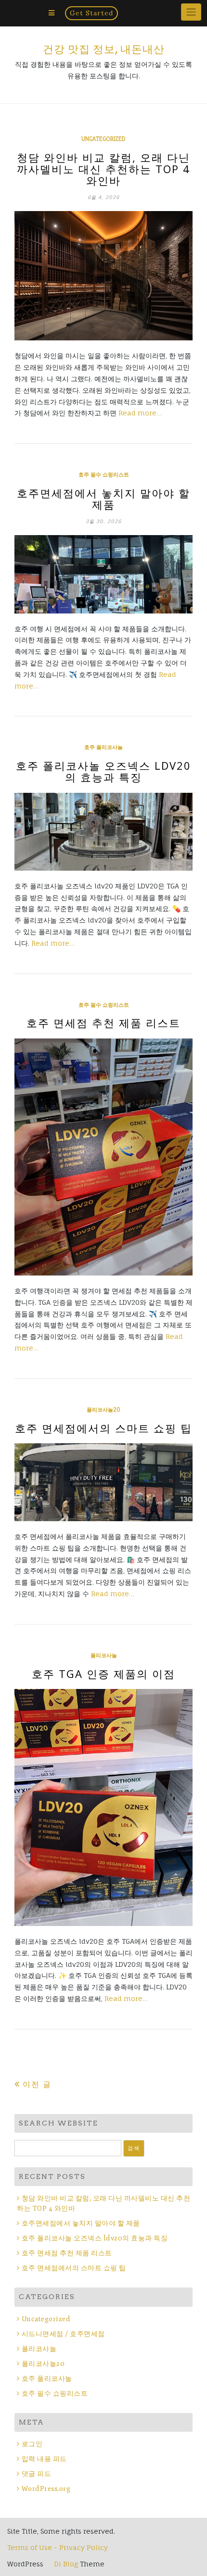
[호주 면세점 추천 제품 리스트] (103, 1157)
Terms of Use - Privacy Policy (58, 2547)
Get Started (91, 13)
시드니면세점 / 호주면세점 (63, 2334)
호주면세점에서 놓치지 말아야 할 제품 (103, 499)
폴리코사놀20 (103, 1410)
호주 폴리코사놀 (103, 747)
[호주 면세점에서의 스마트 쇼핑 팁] (103, 1482)
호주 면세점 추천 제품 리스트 (103, 1023)
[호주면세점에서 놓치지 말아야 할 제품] (103, 574)
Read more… (140, 413)
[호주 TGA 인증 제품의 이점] (103, 1807)
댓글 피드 (36, 2474)
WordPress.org (46, 2489)
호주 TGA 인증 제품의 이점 (103, 1674)
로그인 (32, 2444)
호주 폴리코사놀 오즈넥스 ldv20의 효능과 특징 (103, 771)
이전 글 (37, 2084)
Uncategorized (103, 139)
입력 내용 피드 (44, 2459)
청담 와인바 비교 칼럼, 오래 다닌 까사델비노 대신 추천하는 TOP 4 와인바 (103, 169)
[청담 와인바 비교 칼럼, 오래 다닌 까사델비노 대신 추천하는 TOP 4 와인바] (103, 276)
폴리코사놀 (104, 1655)
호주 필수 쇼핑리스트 (104, 475)
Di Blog (65, 2564)
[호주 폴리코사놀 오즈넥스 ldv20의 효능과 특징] (103, 832)
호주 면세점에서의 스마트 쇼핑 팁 (103, 1428)
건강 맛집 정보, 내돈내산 (104, 49)
